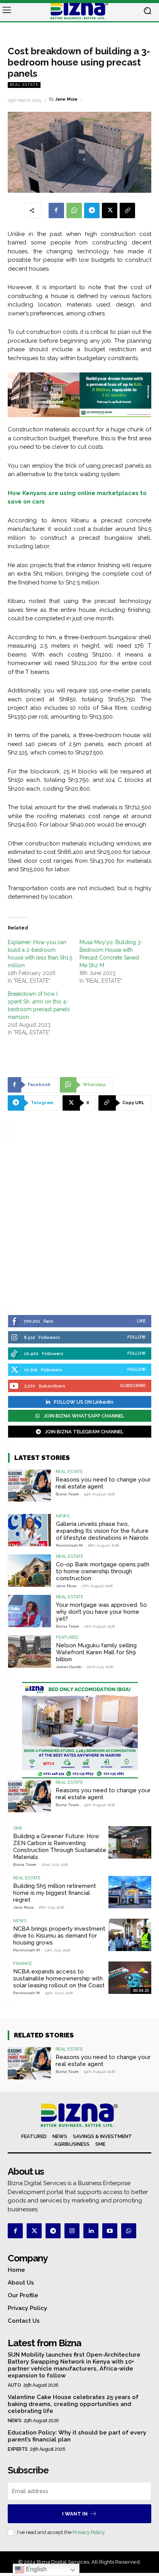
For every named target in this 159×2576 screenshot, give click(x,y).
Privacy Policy (88, 2532)
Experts (18, 2449)
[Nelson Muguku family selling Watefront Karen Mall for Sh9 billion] (30, 1651)
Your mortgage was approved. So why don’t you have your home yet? (101, 1612)
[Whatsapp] (129, 2231)
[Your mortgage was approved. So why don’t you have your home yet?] (30, 1611)
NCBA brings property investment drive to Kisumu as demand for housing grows (59, 1936)
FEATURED (67, 1637)
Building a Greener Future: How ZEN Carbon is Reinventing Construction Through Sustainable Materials (60, 1847)
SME (18, 1828)
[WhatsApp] (74, 210)
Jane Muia (66, 99)
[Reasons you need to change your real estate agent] (30, 1486)
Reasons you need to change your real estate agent (103, 1483)
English (36, 2569)
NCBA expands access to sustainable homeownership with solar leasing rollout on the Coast (59, 1978)
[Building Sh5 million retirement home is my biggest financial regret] (130, 1892)
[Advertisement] (79, 1224)
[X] (110, 210)
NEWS (63, 1516)
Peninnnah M (69, 1545)
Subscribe (133, 1386)
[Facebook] (56, 210)
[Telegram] (92, 210)
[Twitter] (34, 2231)
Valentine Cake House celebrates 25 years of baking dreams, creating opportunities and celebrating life (73, 2404)
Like (141, 1321)
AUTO (14, 2385)
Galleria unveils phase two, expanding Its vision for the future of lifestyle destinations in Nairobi (102, 1531)
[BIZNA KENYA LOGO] (79, 11)
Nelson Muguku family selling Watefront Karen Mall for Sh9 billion (96, 1652)
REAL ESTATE (24, 85)
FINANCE (23, 1964)
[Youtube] (110, 2231)
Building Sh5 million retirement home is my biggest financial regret (55, 1893)
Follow (137, 1337)
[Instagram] (72, 2231)
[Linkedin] (91, 2231)
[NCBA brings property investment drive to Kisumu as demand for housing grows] (130, 1935)
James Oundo (69, 1667)
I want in (75, 2514)
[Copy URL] (127, 210)
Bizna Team (67, 1494)
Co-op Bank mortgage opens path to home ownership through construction (103, 1571)
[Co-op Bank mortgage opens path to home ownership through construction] (30, 1570)
